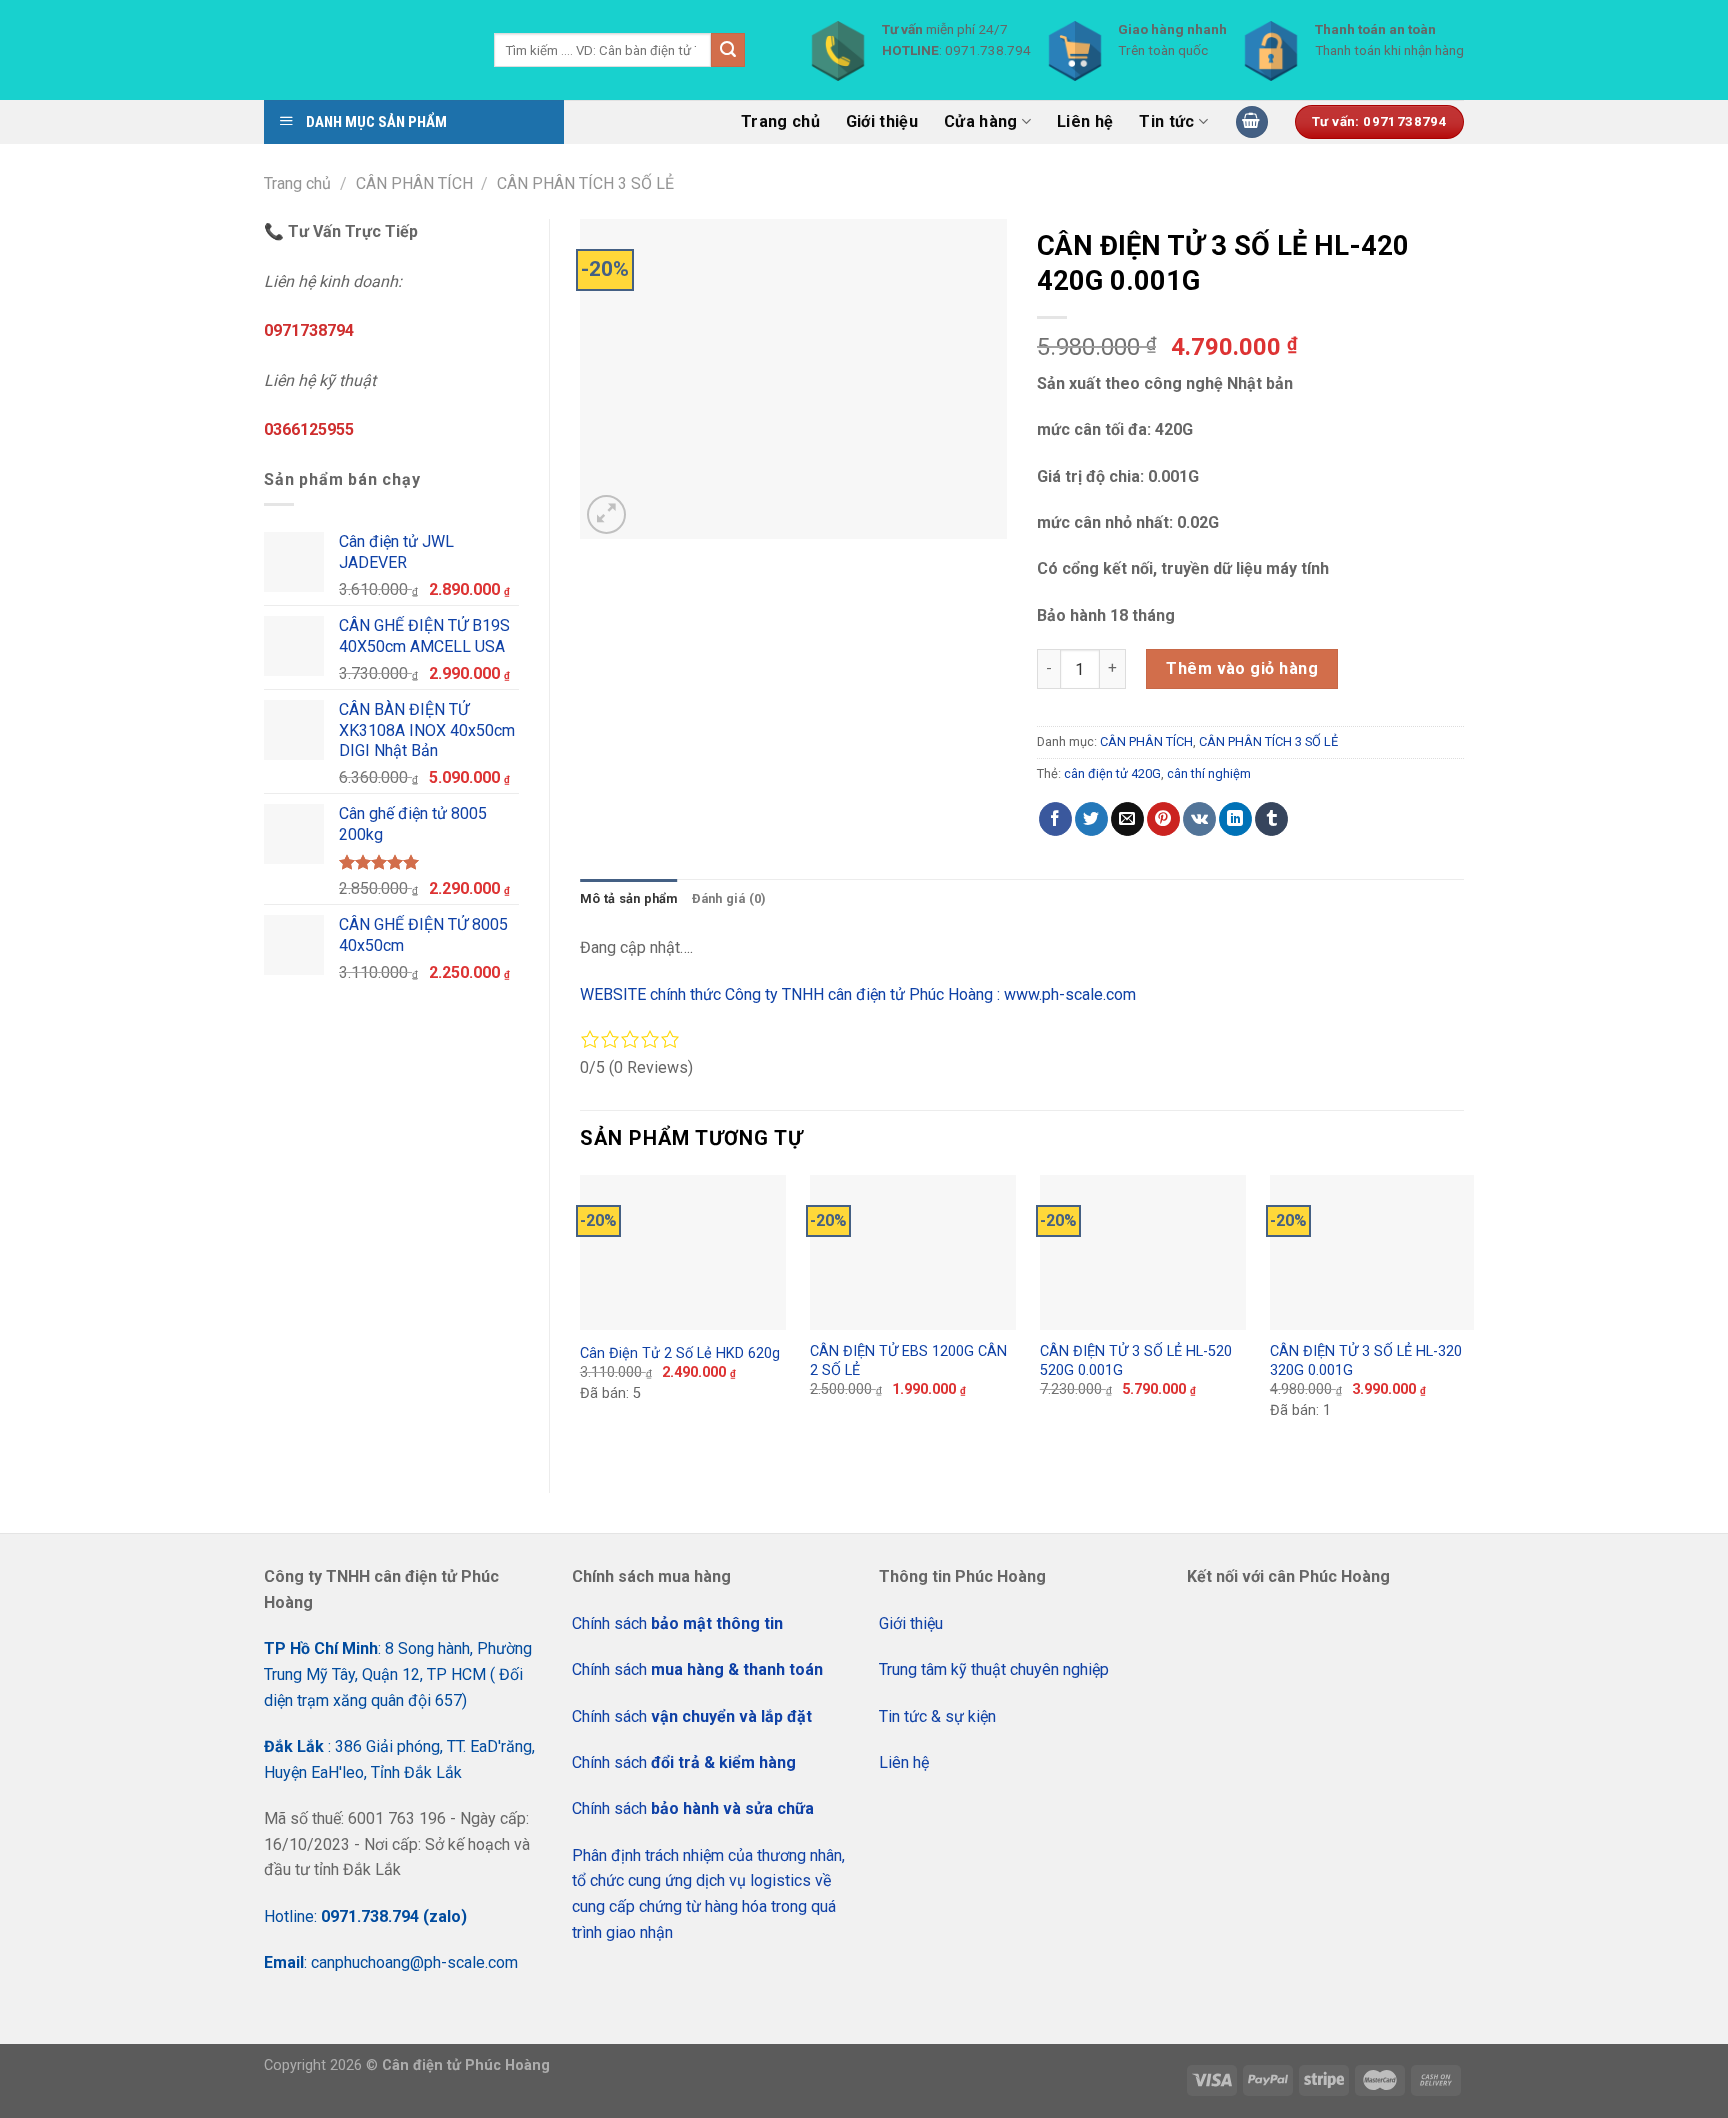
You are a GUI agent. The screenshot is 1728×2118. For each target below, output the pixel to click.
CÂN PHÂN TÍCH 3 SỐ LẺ (585, 183)
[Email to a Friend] (1127, 819)
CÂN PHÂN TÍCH (414, 183)
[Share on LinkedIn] (1235, 819)
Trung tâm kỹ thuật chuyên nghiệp (994, 1669)
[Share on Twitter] (1091, 819)
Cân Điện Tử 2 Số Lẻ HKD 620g (680, 1353)
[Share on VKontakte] (1199, 819)
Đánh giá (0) (729, 898)
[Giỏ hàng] (1252, 122)
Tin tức (1166, 121)
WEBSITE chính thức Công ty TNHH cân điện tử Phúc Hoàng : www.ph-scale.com (860, 994)
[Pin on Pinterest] (1163, 819)
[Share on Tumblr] (1271, 819)
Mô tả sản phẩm (629, 898)
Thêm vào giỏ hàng (1242, 668)
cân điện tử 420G (1112, 773)
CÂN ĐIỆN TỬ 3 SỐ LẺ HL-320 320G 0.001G (1366, 1361)
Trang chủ (780, 121)
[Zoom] (606, 514)
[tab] (629, 899)
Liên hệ (1085, 121)
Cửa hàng (981, 121)
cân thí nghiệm (1209, 773)
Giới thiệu (882, 121)
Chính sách (677, 1623)
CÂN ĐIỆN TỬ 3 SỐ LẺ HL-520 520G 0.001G (1136, 1361)
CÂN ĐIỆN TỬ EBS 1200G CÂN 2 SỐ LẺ (908, 1361)
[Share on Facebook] (1055, 819)
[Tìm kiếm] (728, 50)
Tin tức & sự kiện (937, 1716)
